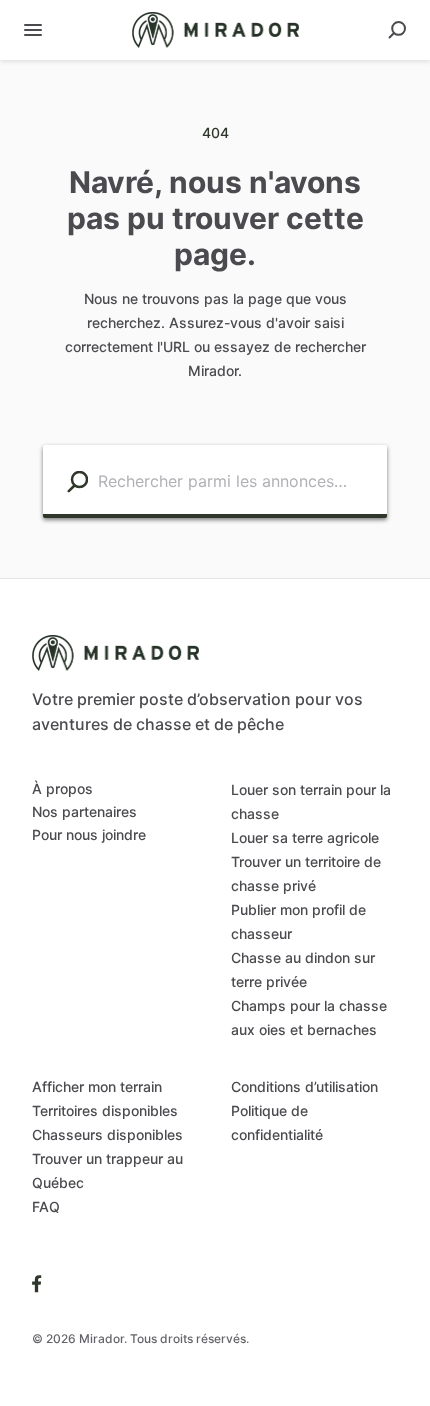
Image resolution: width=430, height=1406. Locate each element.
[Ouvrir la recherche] (397, 30)
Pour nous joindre (89, 834)
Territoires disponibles (105, 1110)
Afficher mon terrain (97, 1086)
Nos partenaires (84, 811)
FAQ (46, 1206)
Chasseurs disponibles (107, 1134)
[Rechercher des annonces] (77, 480)
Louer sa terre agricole (305, 837)
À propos (62, 788)
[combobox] (237, 479)
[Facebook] (37, 1283)
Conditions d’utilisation (304, 1086)
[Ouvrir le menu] (33, 30)
